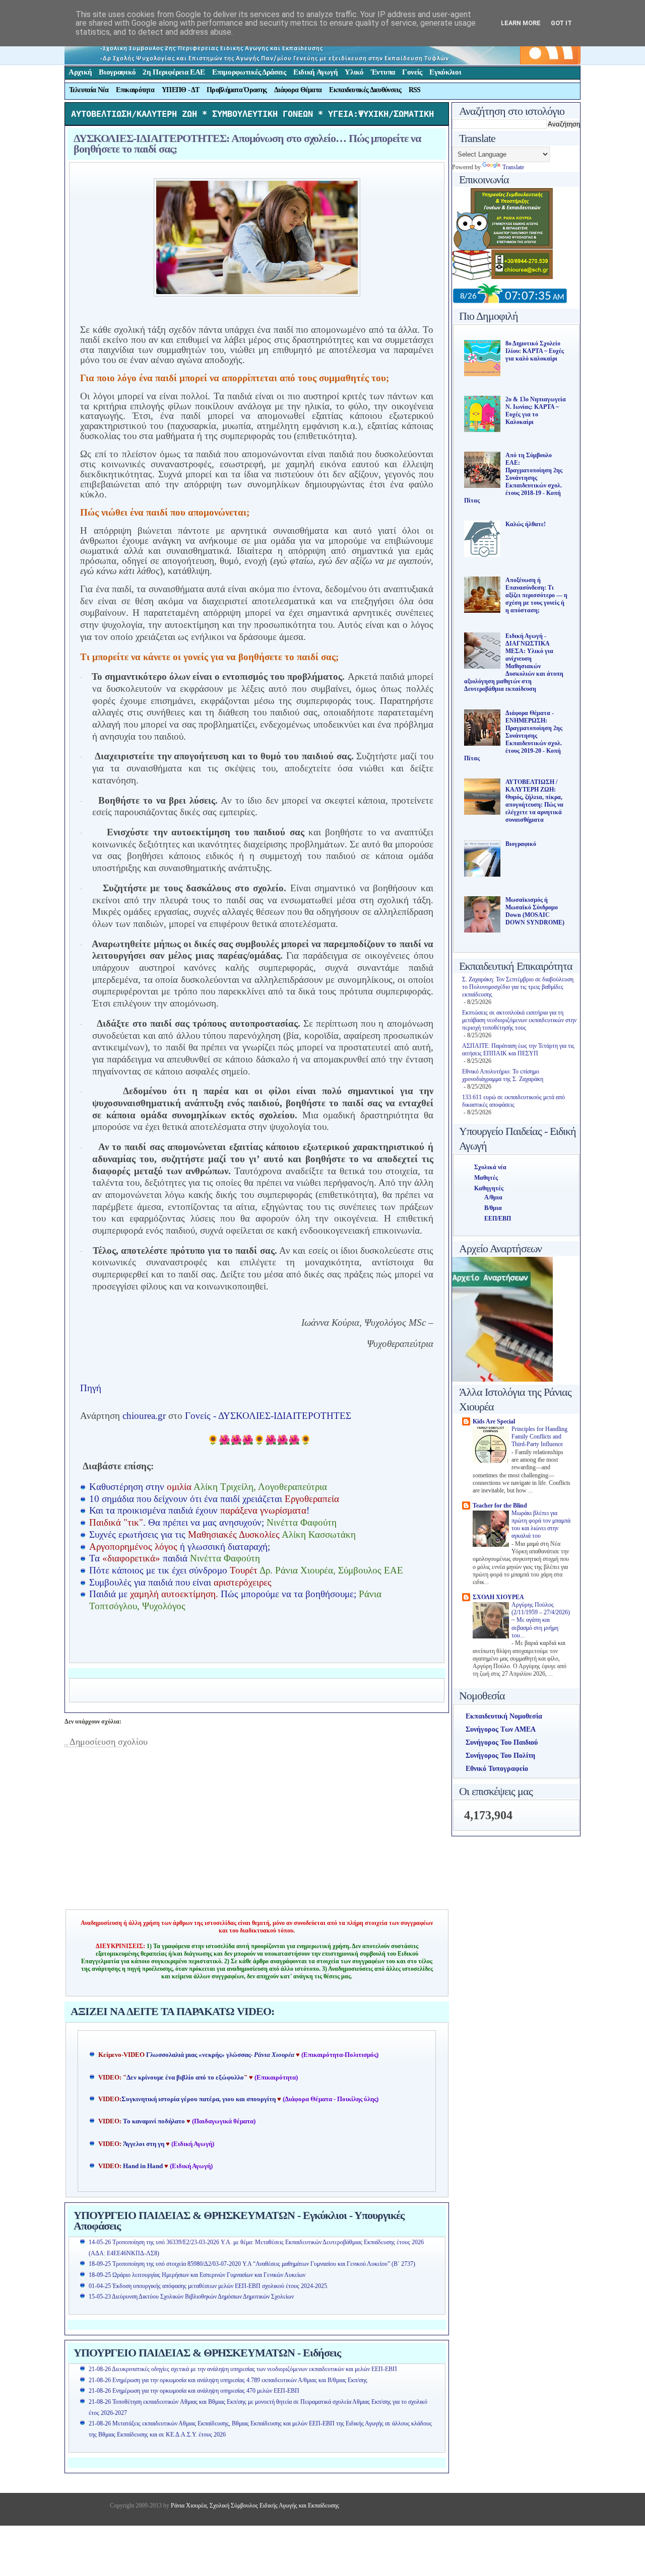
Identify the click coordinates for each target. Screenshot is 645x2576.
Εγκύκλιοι (445, 72)
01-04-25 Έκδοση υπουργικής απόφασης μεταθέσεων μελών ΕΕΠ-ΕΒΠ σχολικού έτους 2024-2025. (209, 2286)
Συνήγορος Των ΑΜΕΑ (501, 1729)
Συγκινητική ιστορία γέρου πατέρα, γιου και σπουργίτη (199, 2099)
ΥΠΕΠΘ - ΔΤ (180, 90)
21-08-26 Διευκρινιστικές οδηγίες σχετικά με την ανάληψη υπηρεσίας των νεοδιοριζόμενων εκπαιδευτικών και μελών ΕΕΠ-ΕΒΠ (243, 2369)
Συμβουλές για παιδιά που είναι (180, 1582)
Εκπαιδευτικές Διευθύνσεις (365, 90)
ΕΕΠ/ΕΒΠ (498, 1219)
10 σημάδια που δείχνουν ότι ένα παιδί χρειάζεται (214, 1499)
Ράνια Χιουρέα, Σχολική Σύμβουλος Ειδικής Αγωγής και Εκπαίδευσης (254, 2506)
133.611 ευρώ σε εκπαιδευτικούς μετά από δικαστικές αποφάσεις (513, 1101)
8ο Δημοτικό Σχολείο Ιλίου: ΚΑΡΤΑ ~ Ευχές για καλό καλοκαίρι (535, 351)
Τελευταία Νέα (89, 90)
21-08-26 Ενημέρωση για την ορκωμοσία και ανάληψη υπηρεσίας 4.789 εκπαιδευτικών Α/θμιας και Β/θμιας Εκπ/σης (228, 2380)
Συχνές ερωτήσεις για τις (222, 1534)
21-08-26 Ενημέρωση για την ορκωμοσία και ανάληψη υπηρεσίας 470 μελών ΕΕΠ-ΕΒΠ (194, 2391)
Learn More (521, 23)
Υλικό (354, 72)
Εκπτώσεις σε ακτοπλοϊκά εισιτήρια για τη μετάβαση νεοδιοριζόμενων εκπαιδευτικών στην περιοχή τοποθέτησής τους (519, 1020)
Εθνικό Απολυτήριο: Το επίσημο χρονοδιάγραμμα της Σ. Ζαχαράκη (503, 1075)
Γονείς (412, 72)
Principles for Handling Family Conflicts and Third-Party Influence (539, 1437)
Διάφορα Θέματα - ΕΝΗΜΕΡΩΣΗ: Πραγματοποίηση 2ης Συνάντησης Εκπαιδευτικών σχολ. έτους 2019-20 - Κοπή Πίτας (513, 736)
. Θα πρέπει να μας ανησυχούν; (213, 1522)
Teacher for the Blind (500, 1506)
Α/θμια (493, 1197)
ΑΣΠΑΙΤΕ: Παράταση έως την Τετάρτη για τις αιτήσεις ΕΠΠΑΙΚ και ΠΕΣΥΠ (518, 1050)
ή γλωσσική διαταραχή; (181, 1547)
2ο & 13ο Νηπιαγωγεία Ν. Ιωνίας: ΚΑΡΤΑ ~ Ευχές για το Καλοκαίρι (536, 411)
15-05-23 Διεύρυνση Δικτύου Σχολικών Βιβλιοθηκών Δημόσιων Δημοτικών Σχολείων (191, 2297)
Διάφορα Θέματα (298, 90)
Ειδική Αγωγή (315, 72)
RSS (415, 90)
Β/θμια (493, 1208)
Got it (561, 23)
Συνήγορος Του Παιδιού (502, 1742)
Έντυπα (383, 72)
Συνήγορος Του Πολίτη (500, 1756)
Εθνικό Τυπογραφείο (497, 1769)
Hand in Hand (143, 2166)
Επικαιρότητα (135, 90)
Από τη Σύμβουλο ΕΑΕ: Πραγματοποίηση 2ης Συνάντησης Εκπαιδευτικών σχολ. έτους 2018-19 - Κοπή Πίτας (513, 478)
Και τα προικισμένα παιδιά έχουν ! (199, 1510)
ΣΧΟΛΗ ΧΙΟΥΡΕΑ (498, 1597)
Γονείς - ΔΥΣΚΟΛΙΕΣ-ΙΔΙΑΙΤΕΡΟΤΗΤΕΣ (268, 1416)
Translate (513, 167)
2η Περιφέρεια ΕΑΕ (174, 72)
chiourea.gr (144, 1416)
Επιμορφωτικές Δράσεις (249, 72)
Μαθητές (486, 1178)
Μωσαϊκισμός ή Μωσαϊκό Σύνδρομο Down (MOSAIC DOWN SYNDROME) (535, 911)
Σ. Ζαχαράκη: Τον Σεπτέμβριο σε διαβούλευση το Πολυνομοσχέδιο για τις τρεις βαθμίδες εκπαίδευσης (518, 987)
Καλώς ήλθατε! (526, 524)
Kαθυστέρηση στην (208, 1487)
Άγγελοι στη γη (144, 2144)
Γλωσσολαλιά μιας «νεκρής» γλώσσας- (220, 2055)
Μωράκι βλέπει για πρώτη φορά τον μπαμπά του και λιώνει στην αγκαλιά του (541, 1525)
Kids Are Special (494, 1421)
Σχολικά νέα (490, 1167)
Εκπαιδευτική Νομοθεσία (504, 1716)
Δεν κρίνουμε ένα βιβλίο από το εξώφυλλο (185, 2078)
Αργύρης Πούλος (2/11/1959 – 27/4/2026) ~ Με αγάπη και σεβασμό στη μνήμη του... (541, 1620)
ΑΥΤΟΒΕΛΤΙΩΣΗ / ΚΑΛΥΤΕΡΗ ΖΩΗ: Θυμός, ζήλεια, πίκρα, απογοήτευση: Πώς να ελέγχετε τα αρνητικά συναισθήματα (534, 801)
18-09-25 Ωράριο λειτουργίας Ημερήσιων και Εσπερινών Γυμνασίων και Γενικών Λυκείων (197, 2275)
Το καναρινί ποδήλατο (154, 2121)
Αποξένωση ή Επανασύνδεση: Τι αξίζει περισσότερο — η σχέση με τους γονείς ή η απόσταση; (536, 595)
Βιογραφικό (117, 72)
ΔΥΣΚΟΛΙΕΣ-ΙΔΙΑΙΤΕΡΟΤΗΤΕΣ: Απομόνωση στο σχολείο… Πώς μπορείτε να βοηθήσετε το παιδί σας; (247, 144)
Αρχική (80, 72)
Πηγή (91, 1388)
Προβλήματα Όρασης (237, 90)
